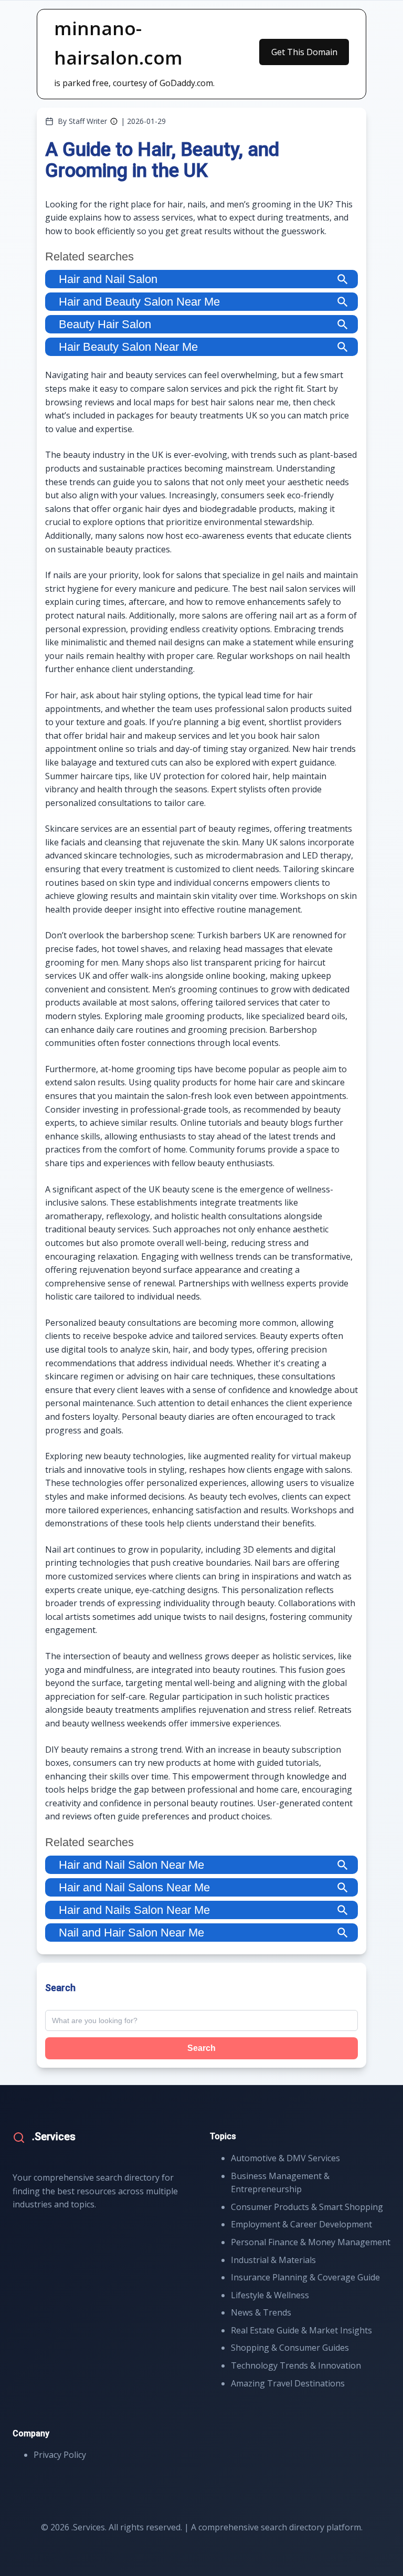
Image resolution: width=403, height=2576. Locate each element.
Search (201, 2048)
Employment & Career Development (301, 2224)
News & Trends (261, 2312)
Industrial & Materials (273, 2260)
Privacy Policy (60, 2455)
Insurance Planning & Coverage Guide (305, 2277)
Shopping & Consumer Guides (290, 2348)
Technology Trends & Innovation (296, 2365)
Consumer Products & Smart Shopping (307, 2207)
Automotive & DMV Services (285, 2158)
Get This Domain (304, 52)
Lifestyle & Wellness (270, 2295)
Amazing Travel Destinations (288, 2383)
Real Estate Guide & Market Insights (301, 2330)
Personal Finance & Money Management (311, 2242)
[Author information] (114, 121)
